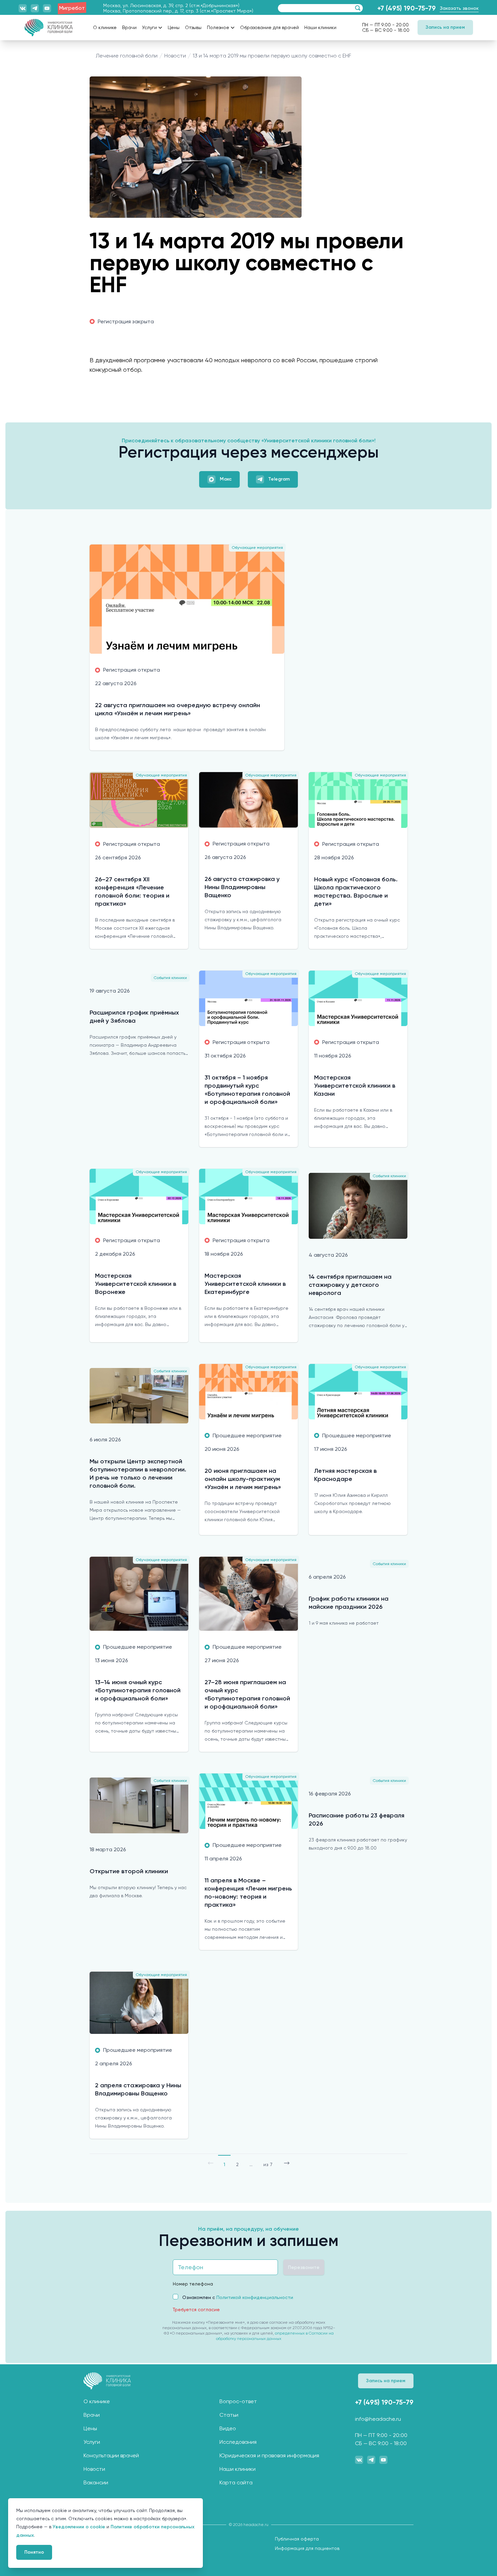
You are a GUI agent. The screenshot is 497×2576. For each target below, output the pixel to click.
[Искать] (357, 8)
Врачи (92, 2415)
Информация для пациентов (307, 2548)
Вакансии (96, 2482)
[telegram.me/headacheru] (35, 8)
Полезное (218, 27)
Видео (228, 2428)
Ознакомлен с (238, 2297)
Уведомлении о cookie (79, 2527)
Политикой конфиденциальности (255, 2297)
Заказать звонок (459, 8)
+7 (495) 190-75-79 (407, 8)
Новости (94, 2469)
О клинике (97, 2401)
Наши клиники (238, 2469)
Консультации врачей (111, 2455)
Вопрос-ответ (238, 2401)
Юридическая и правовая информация (269, 2455)
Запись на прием (445, 27)
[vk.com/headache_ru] (23, 8)
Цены (90, 2428)
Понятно (34, 2552)
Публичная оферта (297, 2539)
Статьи (229, 2415)
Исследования (238, 2442)
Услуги (149, 27)
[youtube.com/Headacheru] (47, 8)
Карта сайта (236, 2482)
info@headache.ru (378, 2419)
